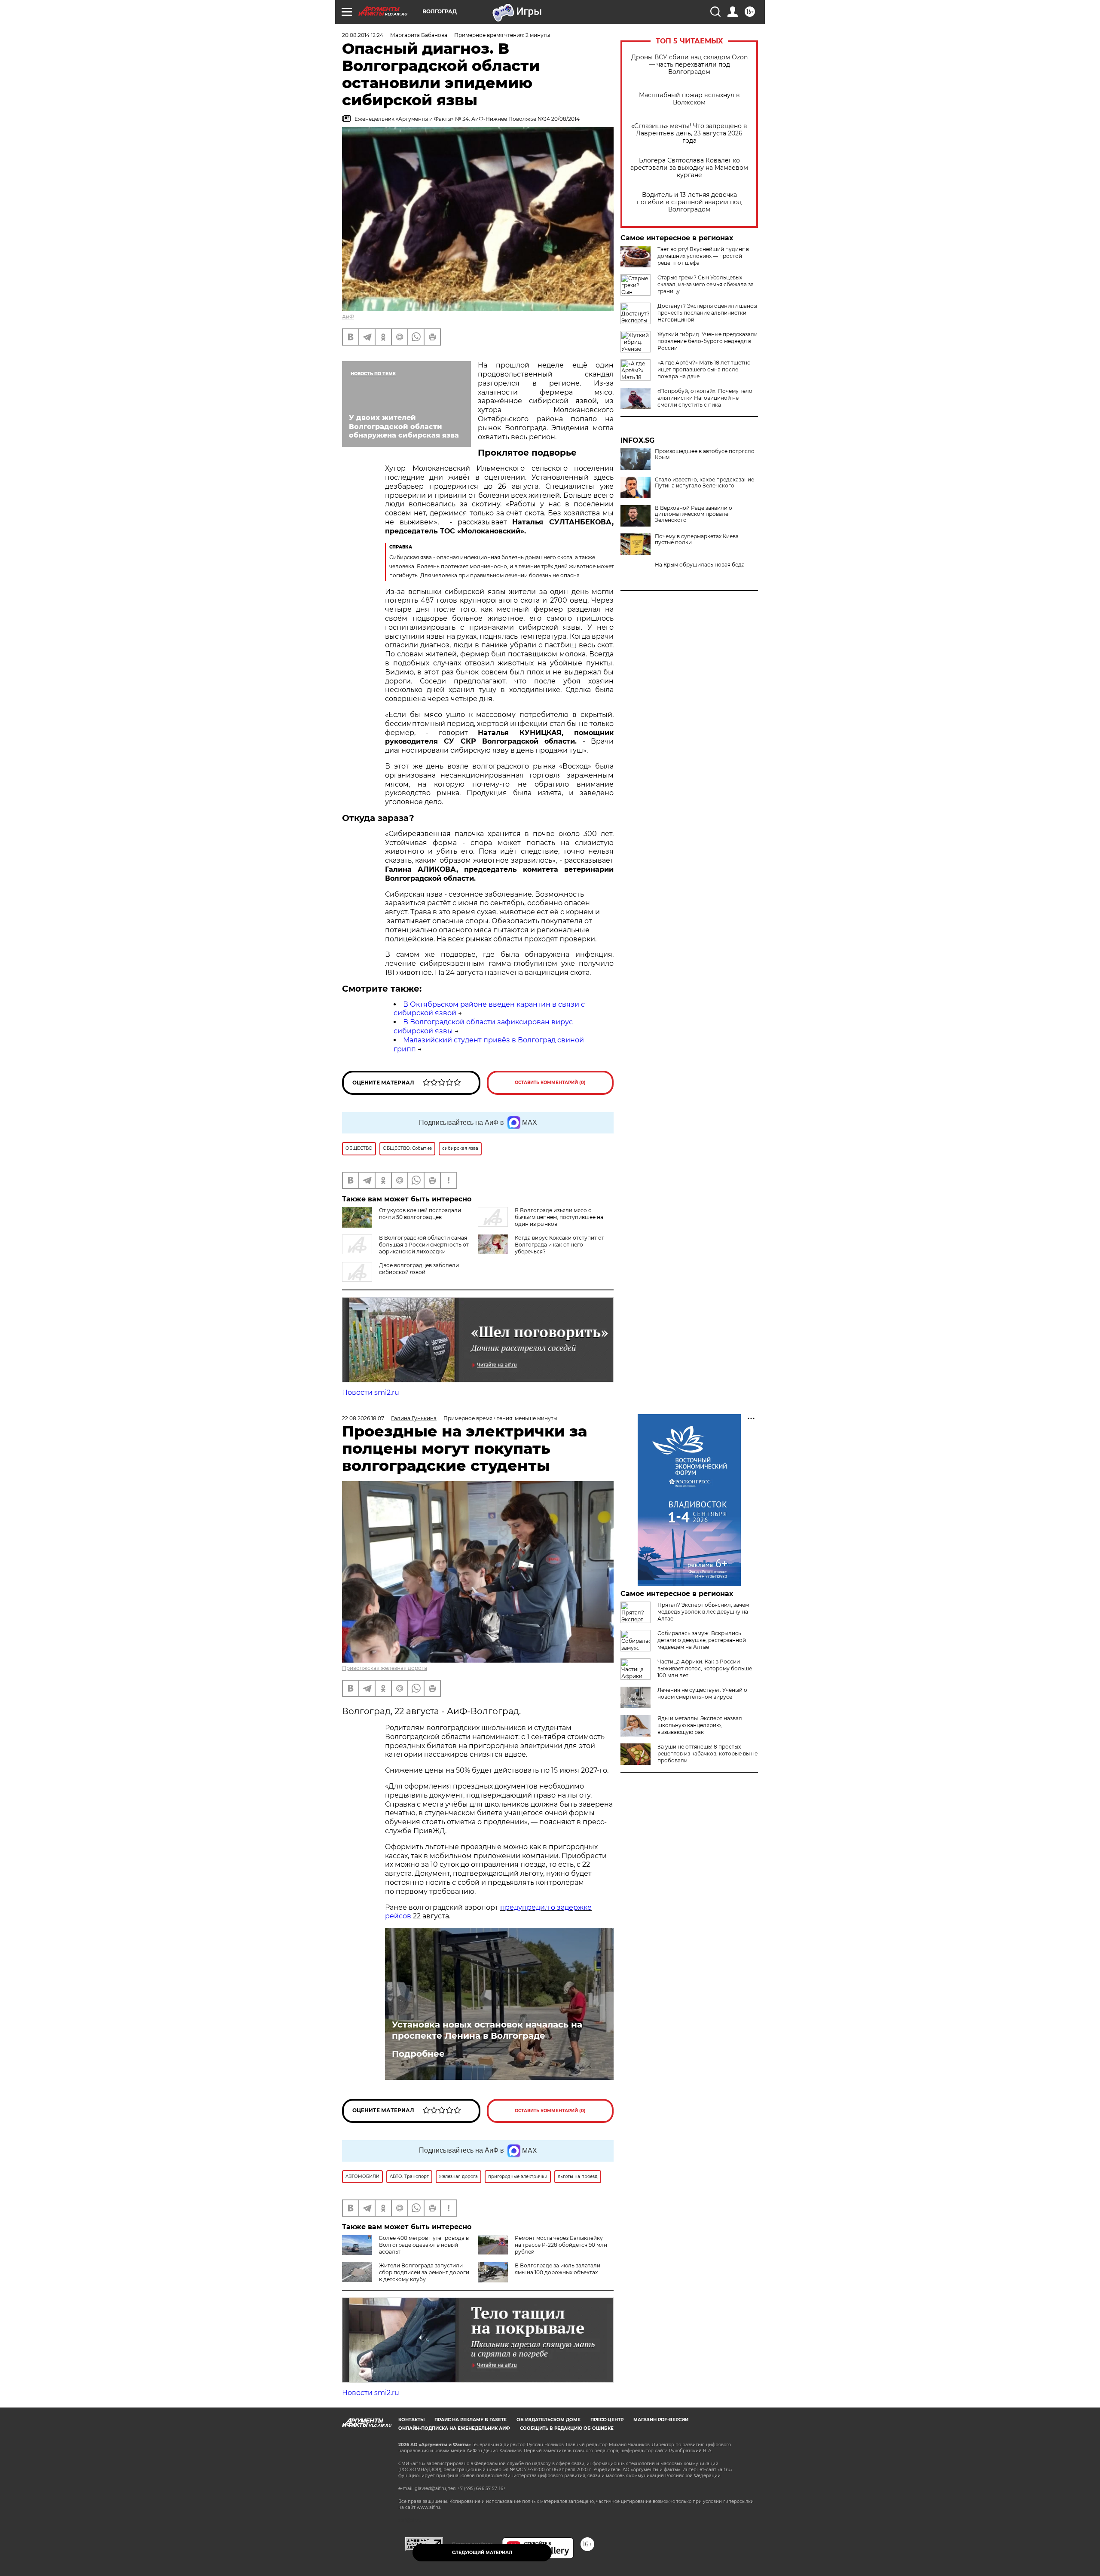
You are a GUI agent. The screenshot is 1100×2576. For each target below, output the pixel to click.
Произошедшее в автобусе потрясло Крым (705, 454)
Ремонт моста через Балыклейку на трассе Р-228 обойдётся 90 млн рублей (561, 2245)
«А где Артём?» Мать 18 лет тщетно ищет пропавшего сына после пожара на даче (704, 369)
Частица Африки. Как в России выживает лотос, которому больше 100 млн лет (705, 1668)
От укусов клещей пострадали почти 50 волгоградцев (420, 1214)
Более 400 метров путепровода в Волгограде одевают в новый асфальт (424, 2245)
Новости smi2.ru (371, 1392)
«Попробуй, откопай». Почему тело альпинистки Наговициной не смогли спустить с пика (705, 398)
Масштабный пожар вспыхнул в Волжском (689, 99)
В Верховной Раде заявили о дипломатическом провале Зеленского (694, 514)
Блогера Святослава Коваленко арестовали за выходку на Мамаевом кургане (689, 168)
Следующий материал (482, 2553)
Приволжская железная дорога (385, 1668)
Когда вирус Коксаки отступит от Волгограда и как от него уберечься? (559, 1245)
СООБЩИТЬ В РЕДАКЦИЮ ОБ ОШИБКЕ (567, 2428)
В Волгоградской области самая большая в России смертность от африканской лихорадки (424, 1245)
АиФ (348, 317)
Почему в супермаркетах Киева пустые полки (697, 539)
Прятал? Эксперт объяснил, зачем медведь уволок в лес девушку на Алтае (703, 1612)
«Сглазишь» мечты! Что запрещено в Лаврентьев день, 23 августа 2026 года (689, 133)
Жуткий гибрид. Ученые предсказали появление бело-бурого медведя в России (707, 341)
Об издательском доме (548, 2420)
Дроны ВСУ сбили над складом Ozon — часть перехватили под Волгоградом (689, 65)
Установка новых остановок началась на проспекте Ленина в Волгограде (487, 2030)
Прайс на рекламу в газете (471, 2420)
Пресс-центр (607, 2420)
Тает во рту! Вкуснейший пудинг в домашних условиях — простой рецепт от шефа (703, 256)
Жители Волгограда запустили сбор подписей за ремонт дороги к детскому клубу (424, 2272)
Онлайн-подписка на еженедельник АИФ (454, 2428)
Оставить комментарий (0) (550, 1083)
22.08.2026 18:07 (363, 1418)
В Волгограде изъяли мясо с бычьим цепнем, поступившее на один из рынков (559, 1217)
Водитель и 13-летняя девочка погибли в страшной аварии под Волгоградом (689, 202)
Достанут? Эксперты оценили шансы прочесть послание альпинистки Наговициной (707, 313)
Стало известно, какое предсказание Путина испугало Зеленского (704, 483)
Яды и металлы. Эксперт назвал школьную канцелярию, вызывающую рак (700, 1725)
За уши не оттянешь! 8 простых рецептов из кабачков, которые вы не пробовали (707, 1754)
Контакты (411, 2420)
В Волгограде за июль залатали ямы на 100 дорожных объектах (558, 2269)
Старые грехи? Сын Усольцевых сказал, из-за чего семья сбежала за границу (706, 284)
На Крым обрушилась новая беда (700, 565)
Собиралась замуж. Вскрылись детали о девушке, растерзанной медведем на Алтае (702, 1640)
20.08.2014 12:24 (363, 35)
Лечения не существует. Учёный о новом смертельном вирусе (702, 1693)
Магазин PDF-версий (661, 2420)
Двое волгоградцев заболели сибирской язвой (419, 1269)
